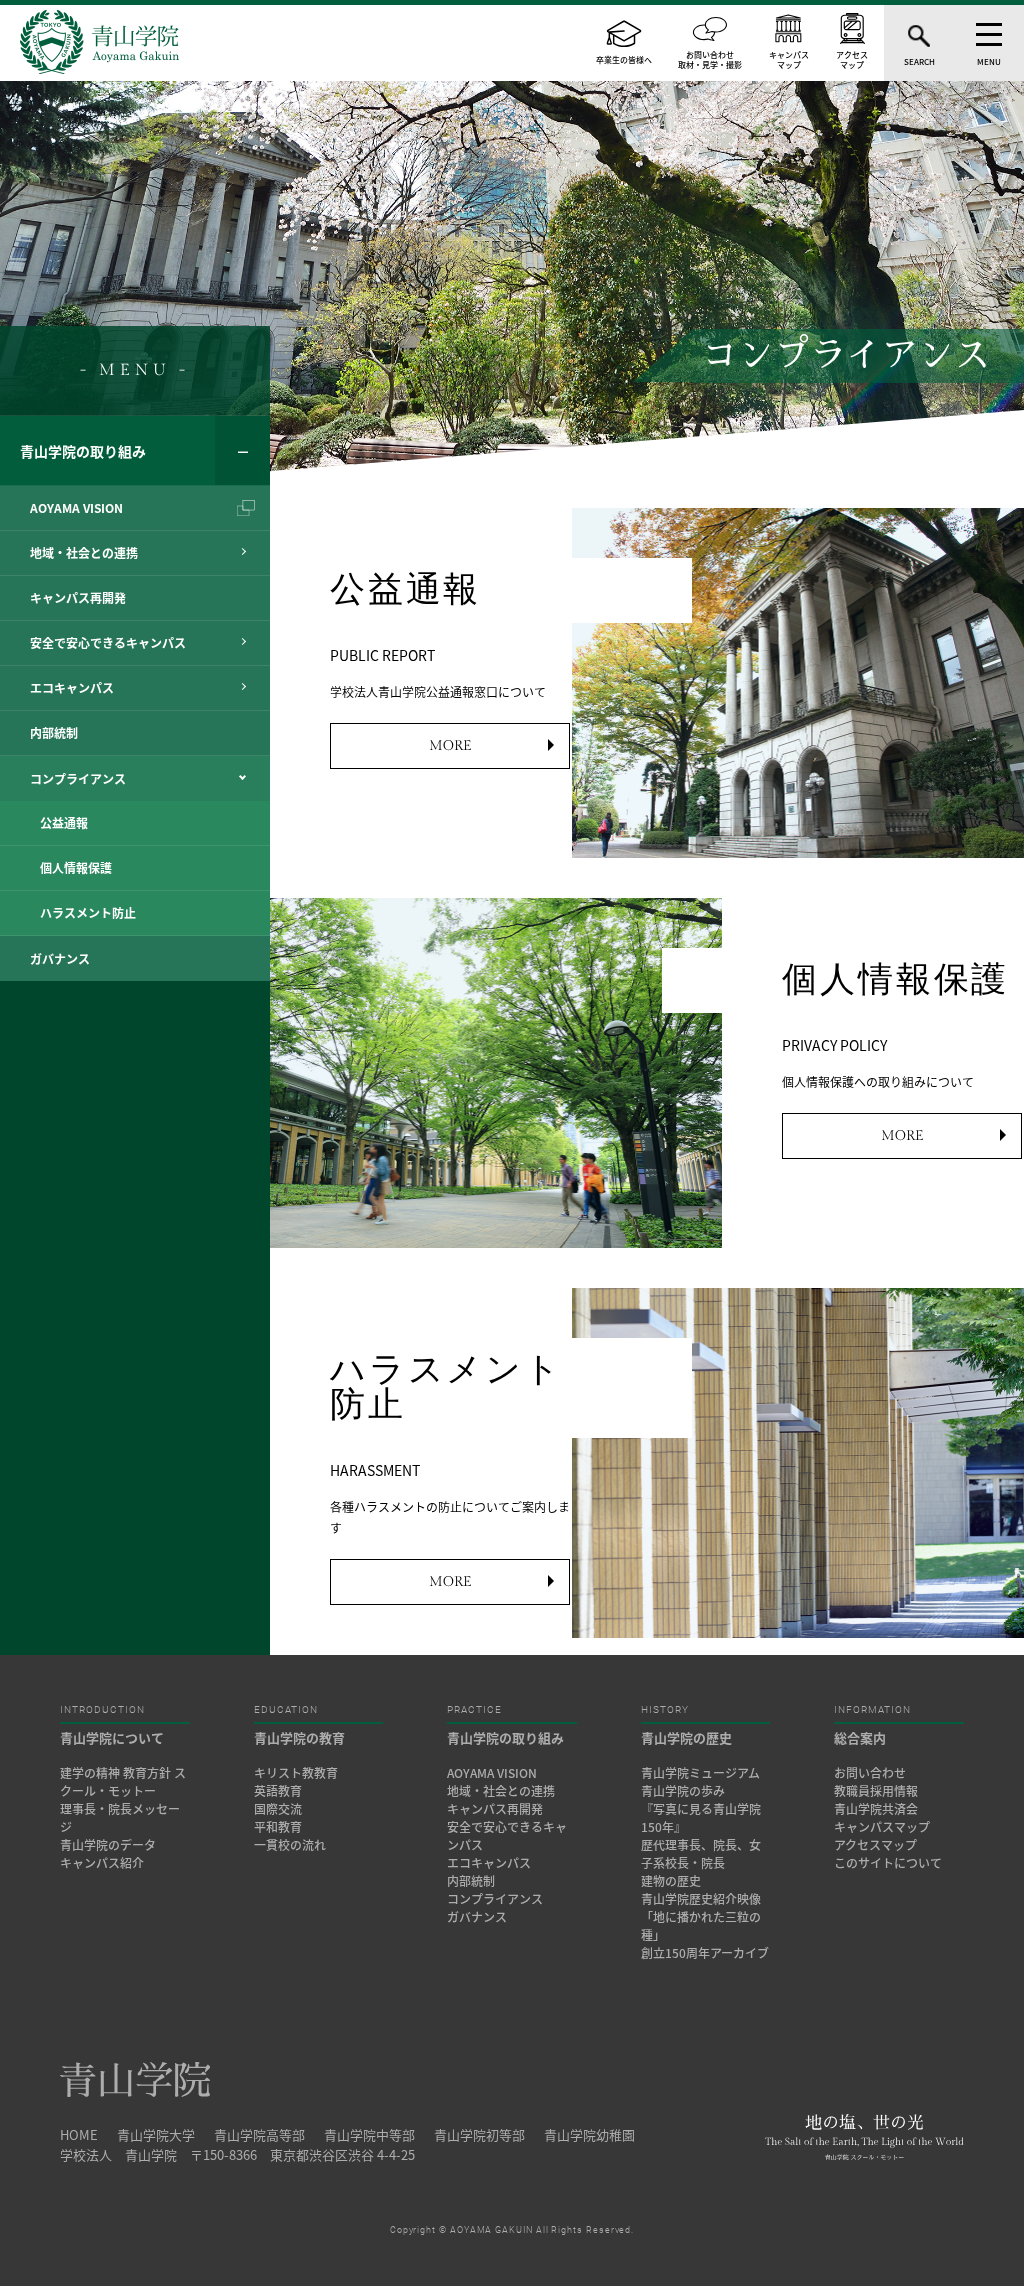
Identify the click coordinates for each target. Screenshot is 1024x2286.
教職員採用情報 (876, 1791)
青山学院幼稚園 (589, 2134)
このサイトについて (888, 1863)
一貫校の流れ (290, 1845)
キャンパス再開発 (495, 1809)
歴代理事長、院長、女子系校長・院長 (701, 1854)
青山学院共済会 (876, 1809)
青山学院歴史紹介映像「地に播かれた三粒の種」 (701, 1917)
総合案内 (860, 1737)
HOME (79, 2134)
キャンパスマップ (882, 1827)
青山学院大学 (156, 2134)
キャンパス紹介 (102, 1863)
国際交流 (278, 1809)
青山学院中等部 (369, 2134)
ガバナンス (477, 1917)
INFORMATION (872, 1710)
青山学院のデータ (108, 1845)
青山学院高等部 (259, 2134)
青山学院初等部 (479, 2134)
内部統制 (471, 1881)
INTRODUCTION (102, 1710)
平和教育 (278, 1827)
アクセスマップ (875, 1845)
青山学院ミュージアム (700, 1773)
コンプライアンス (495, 1899)
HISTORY (665, 1710)
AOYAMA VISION (492, 1773)
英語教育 (278, 1791)
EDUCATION (286, 1710)
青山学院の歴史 (686, 1737)
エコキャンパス (489, 1863)
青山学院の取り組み (83, 451)
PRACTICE (474, 1710)
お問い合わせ (870, 1773)
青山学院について (112, 1737)
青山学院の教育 (299, 1737)
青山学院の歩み (683, 1791)
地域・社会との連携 (501, 1791)
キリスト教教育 (296, 1773)
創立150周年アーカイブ (705, 1953)
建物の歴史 (671, 1881)
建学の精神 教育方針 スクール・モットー (123, 1782)
